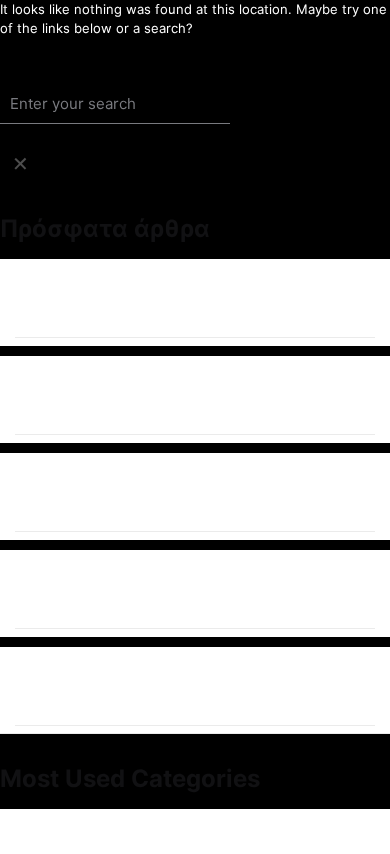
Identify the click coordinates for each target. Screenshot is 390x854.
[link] (20, 164)
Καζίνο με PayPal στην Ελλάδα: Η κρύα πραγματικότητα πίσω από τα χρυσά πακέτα (187, 589)
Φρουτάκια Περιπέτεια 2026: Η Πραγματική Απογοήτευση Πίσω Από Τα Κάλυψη (192, 492)
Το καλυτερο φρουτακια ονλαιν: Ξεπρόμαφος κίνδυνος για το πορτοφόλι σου (186, 298)
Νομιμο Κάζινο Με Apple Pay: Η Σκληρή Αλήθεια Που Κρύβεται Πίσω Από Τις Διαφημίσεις (180, 686)
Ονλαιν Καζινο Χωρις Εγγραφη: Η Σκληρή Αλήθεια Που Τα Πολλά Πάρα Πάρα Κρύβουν (195, 395)
